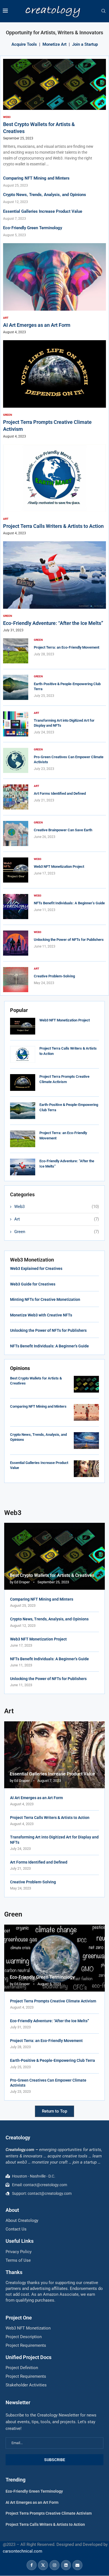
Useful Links (20, 2241)
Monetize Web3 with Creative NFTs (42, 1315)
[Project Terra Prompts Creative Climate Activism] (23, 1082)
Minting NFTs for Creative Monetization (46, 1299)
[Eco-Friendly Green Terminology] (54, 1958)
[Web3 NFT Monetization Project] (23, 1026)
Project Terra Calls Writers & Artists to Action (53, 526)
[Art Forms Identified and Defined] (16, 797)
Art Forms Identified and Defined (60, 793)
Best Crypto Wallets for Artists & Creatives (52, 1575)
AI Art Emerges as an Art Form (37, 325)
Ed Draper (22, 1582)
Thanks (14, 2272)
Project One (19, 2318)
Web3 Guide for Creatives (33, 1284)
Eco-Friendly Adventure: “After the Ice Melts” (53, 623)
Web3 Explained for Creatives (37, 1268)
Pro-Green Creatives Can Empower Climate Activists (48, 2083)
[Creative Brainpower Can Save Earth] (16, 833)
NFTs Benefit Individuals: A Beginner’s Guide (69, 903)
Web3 (57, 1207)
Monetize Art (54, 44)
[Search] (103, 11)
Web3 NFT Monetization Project (65, 1020)
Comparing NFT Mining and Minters (36, 178)
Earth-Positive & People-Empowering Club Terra (53, 2060)
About (12, 2210)
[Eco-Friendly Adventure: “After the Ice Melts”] (23, 1167)
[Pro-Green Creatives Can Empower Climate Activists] (16, 760)
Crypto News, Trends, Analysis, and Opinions (45, 195)
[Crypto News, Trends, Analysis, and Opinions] (86, 1441)
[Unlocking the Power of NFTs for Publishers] (16, 943)
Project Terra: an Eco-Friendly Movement (67, 647)
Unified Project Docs (29, 2357)
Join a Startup (85, 44)
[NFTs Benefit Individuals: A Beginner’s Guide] (16, 907)
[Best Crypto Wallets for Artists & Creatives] (86, 1384)
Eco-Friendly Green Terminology (33, 228)
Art (57, 1219)
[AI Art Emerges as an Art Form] (54, 289)
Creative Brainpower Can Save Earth (63, 830)
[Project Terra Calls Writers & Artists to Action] (23, 1054)
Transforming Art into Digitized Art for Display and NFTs (54, 1840)
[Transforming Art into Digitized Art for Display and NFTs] (16, 724)
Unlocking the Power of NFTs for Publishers (69, 940)
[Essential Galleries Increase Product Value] (86, 1469)
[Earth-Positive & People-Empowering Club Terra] (23, 1111)
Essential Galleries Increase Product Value (43, 211)
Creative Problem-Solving (55, 976)
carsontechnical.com (22, 2551)
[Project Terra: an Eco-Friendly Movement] (23, 1139)
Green (57, 1232)
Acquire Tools (24, 44)
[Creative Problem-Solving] (16, 980)
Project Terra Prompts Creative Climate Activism (53, 2001)
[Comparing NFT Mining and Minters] (86, 1412)
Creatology (18, 2138)
